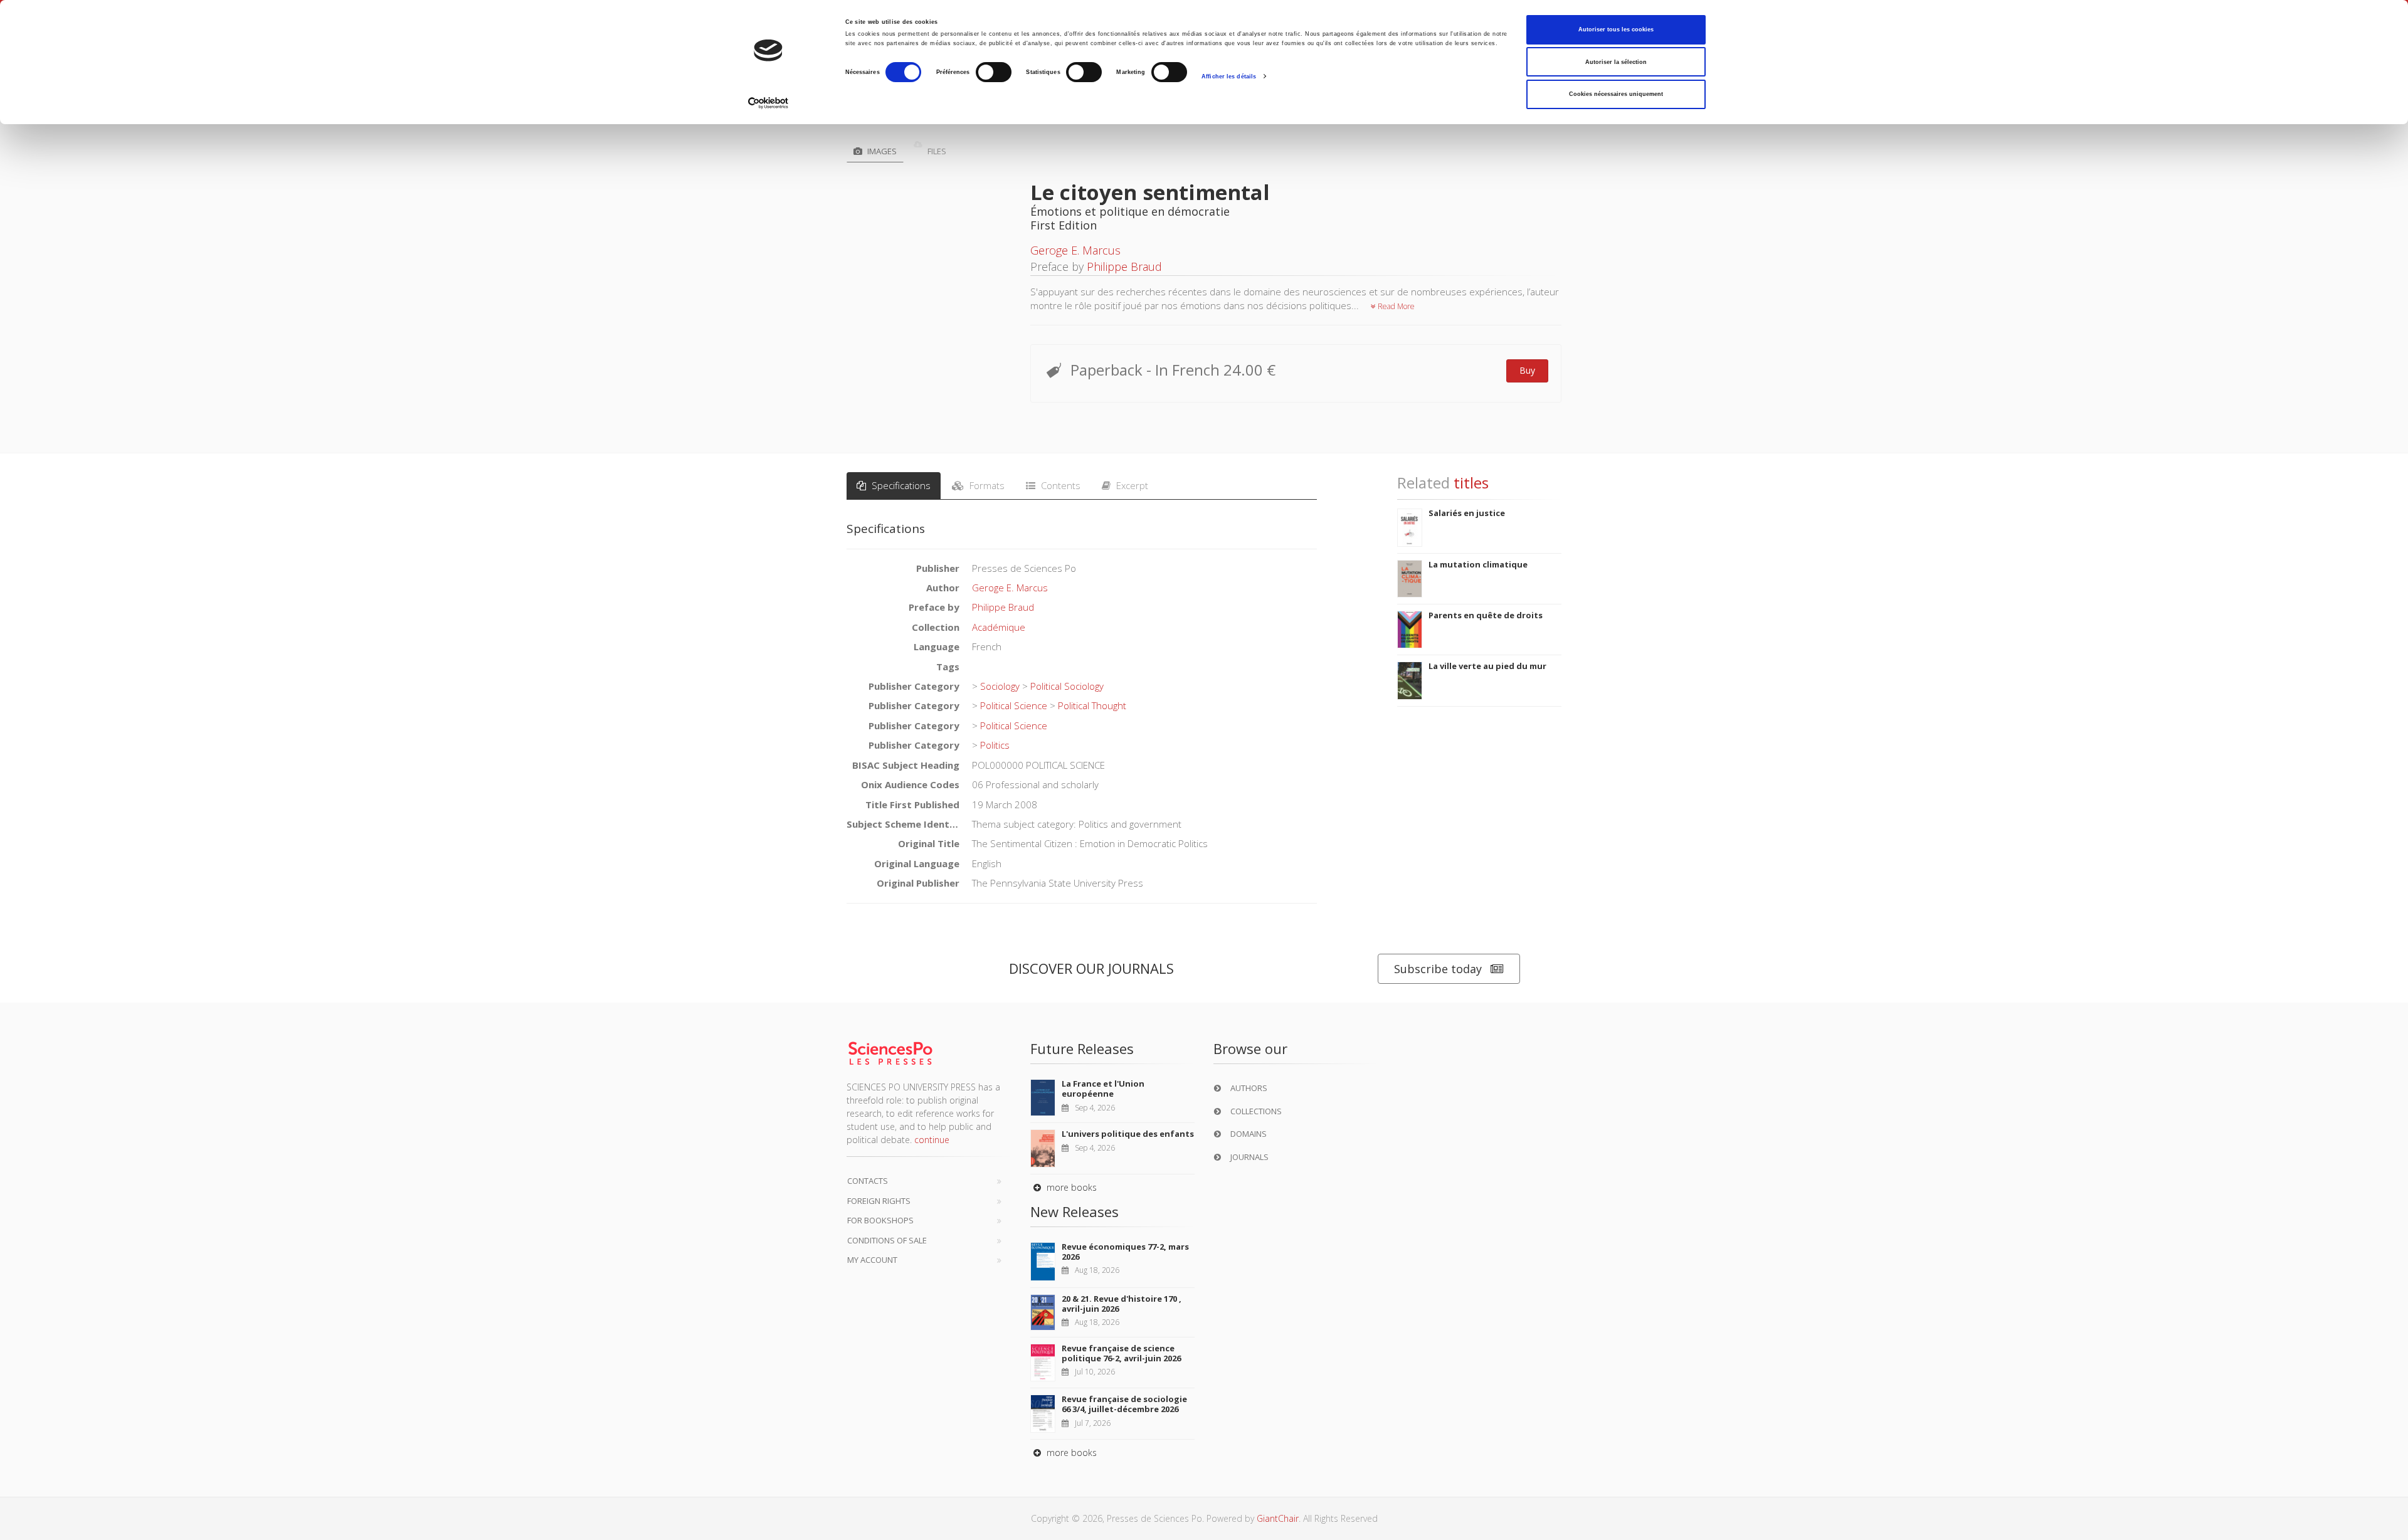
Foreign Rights (879, 1236)
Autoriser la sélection (1616, 62)
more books (1070, 1223)
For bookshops (880, 1256)
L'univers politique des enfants (1128, 1169)
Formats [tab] (986, 521)
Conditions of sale (887, 1275)
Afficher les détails (1229, 76)
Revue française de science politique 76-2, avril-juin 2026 (1121, 1389)
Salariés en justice (1467, 549)
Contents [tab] (1059, 521)
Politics (995, 781)
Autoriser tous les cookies (1616, 29)
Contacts (868, 1216)
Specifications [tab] (900, 521)
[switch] (994, 72)
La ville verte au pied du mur (1487, 702)
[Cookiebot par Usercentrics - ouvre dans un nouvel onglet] (768, 103)
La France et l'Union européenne (1103, 1124)
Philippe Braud (1124, 266)
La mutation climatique (1478, 599)
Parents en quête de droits (1486, 651)
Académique (999, 662)
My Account (872, 1295)
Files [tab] (936, 151)
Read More (1395, 306)
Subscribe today (1438, 1004)
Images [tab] (881, 151)
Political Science (1014, 741)
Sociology (1000, 722)
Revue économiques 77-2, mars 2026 (1125, 1287)
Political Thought (1092, 741)
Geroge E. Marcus (1075, 250)
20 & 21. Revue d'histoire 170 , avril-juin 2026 (1122, 1339)
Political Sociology (1067, 722)
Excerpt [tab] (1131, 521)
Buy (1527, 370)
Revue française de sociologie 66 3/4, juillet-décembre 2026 (1124, 1440)
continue (932, 1175)
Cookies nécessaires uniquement (1616, 94)
